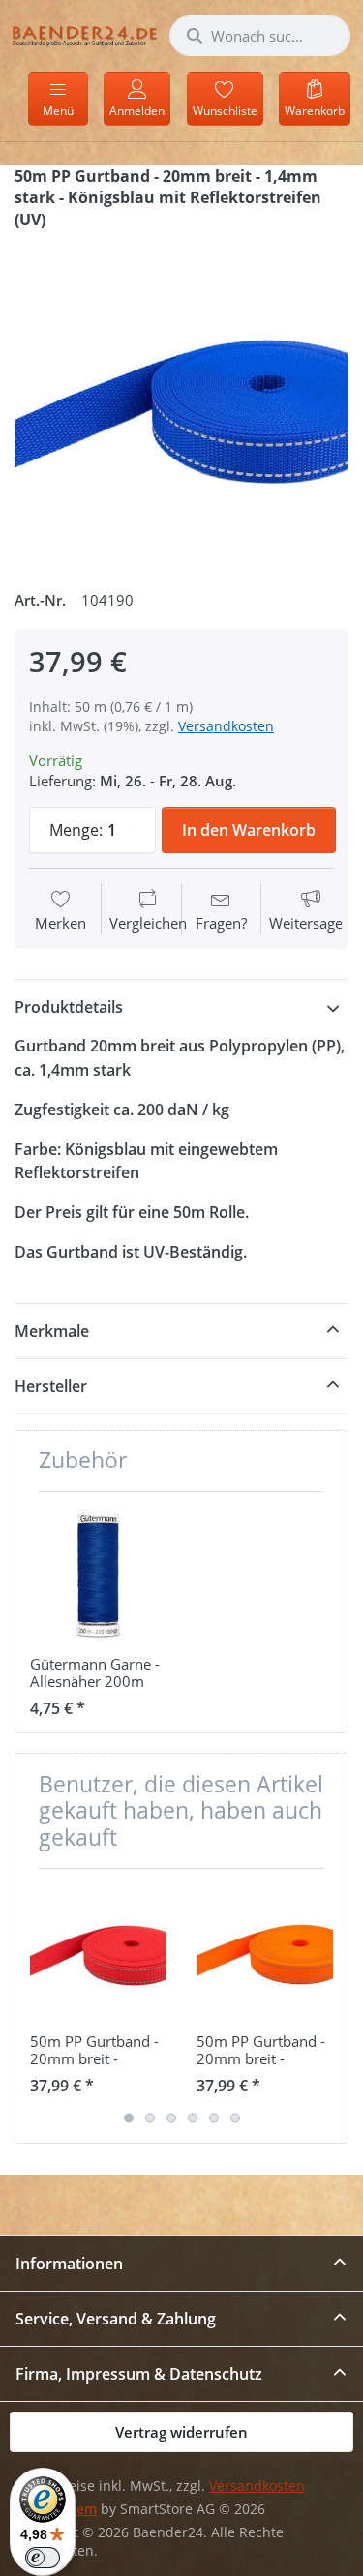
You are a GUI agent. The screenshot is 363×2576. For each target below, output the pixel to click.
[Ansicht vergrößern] (181, 402)
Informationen (69, 2264)
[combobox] (260, 36)
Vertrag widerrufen (181, 2432)
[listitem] (181, 402)
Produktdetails (69, 1007)
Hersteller (51, 1386)
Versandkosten (226, 726)
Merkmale (52, 1331)
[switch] (43, 2558)
